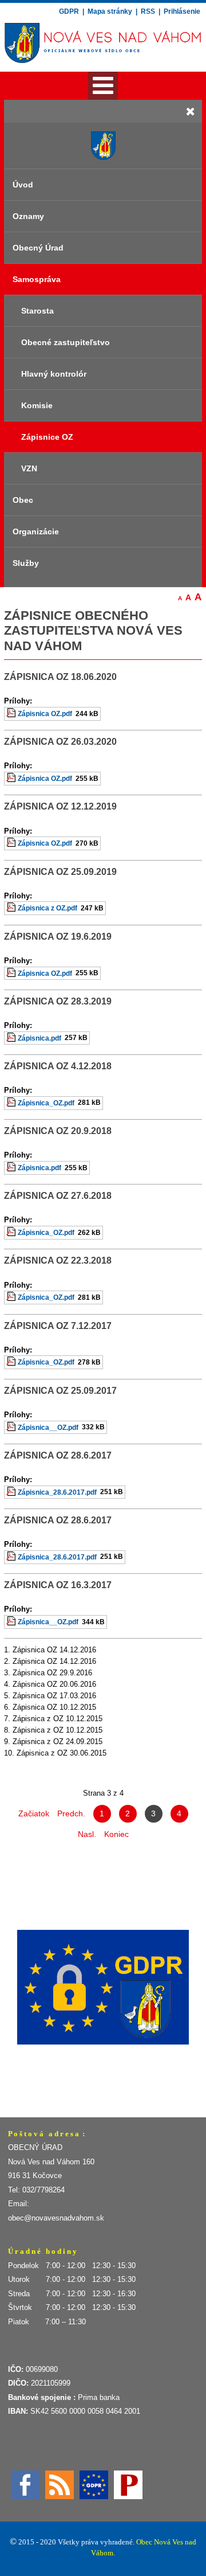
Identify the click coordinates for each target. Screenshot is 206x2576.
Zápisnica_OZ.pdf (46, 1103)
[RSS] (60, 2484)
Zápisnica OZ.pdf (45, 714)
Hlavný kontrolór (54, 374)
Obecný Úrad (38, 248)
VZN (29, 468)
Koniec (116, 1834)
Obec (23, 500)
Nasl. (87, 1834)
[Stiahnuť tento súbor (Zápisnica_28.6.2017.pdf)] (12, 1492)
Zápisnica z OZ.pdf (47, 908)
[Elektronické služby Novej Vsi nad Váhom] (103, 1987)
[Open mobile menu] (103, 86)
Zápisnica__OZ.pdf (48, 1427)
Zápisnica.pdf (39, 1038)
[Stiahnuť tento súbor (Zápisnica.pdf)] (12, 1038)
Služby (26, 563)
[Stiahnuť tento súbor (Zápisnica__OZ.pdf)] (12, 1427)
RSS (148, 11)
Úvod (23, 185)
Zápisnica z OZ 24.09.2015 (58, 1742)
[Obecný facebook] (25, 2484)
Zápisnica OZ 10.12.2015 (54, 1707)
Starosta (37, 311)
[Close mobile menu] (191, 111)
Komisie (37, 405)
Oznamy (28, 216)
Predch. (71, 1813)
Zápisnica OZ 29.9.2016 (52, 1673)
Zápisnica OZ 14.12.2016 (54, 1650)
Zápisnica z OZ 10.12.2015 (58, 1719)
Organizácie (36, 531)
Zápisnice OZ (47, 437)
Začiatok (34, 1813)
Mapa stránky (110, 11)
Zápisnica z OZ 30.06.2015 (62, 1753)
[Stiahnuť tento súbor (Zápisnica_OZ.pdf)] (12, 1103)
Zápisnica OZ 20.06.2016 (54, 1684)
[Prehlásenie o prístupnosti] (128, 2484)
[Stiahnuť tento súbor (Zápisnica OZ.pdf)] (12, 714)
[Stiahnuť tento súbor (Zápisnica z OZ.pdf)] (12, 908)
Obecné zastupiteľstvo (66, 342)
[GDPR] (94, 2484)
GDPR (70, 11)
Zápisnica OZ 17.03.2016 (54, 1696)
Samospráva (37, 279)
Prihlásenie (182, 11)
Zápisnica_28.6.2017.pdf (57, 1492)
